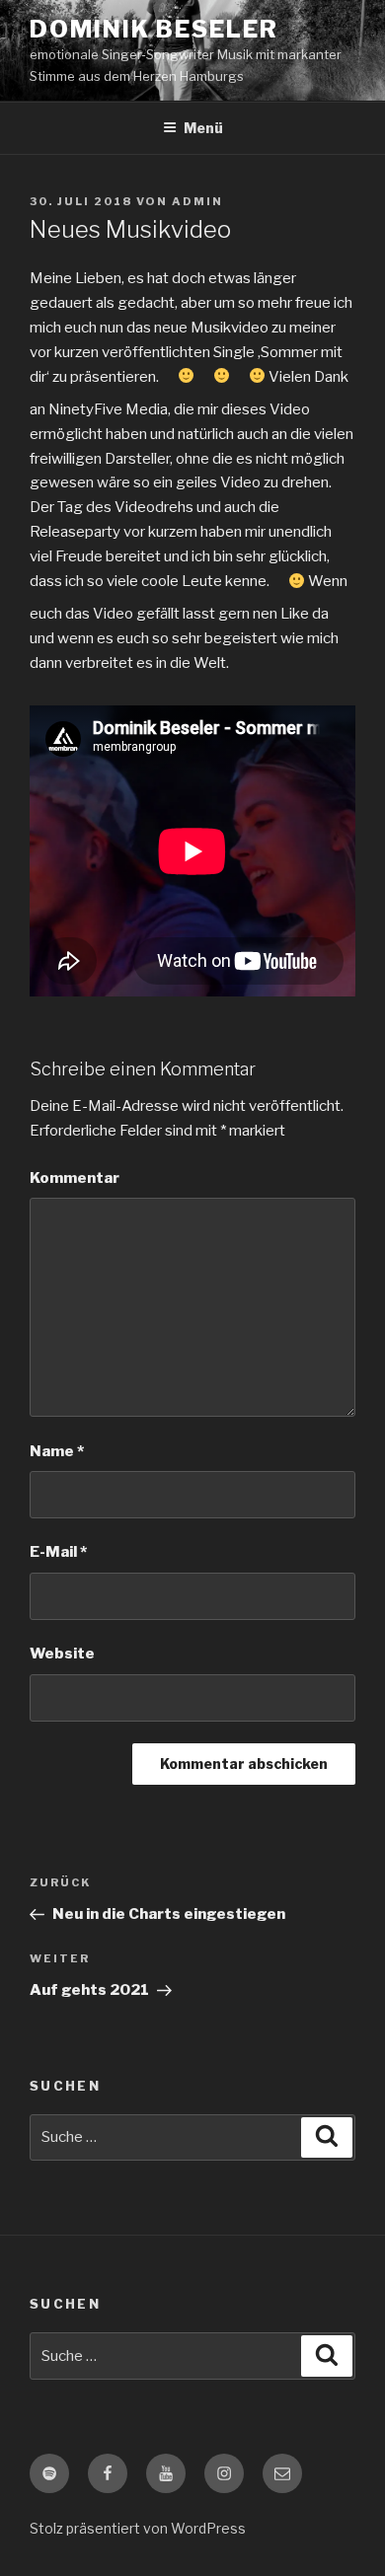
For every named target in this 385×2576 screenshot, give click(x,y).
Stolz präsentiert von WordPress (138, 2528)
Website (62, 1654)
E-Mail (58, 1552)
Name (57, 1451)
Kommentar (75, 1178)
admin (197, 201)
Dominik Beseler (154, 29)
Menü (203, 128)
